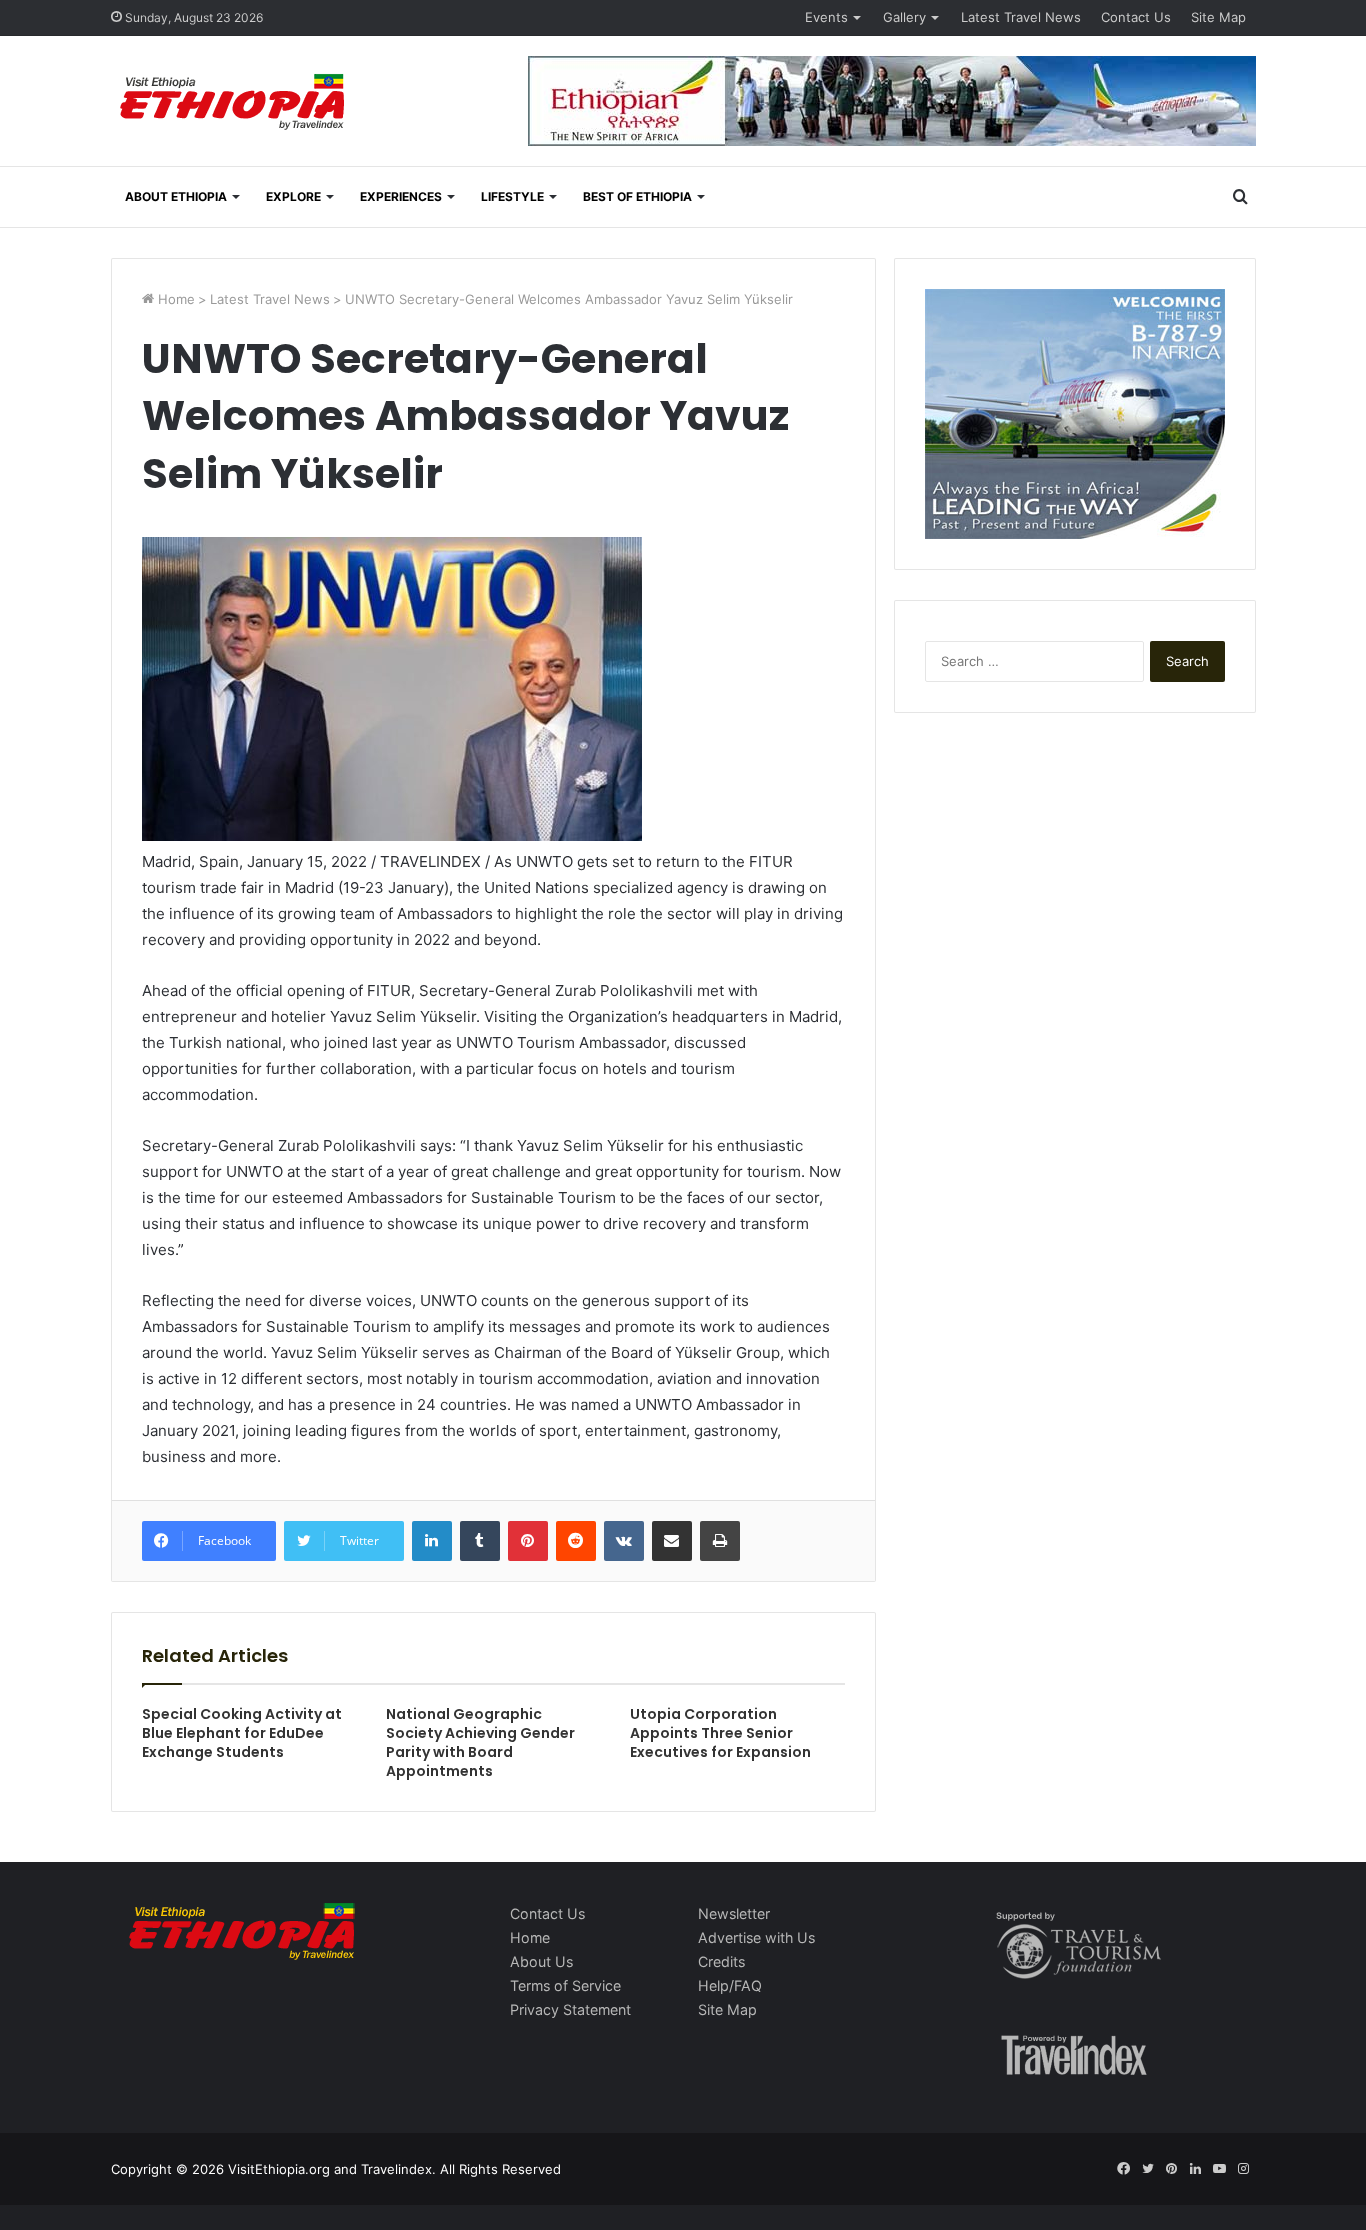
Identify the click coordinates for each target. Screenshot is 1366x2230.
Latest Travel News (1021, 17)
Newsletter (734, 1913)
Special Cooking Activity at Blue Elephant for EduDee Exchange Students (242, 1733)
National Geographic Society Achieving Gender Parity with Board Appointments (480, 1742)
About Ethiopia (176, 196)
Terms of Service (565, 1985)
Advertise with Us (756, 1937)
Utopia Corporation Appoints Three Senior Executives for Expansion (720, 1733)
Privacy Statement (570, 2009)
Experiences (401, 196)
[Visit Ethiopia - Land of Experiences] (235, 103)
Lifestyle (512, 196)
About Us (541, 1961)
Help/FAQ (730, 1985)
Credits (721, 1961)
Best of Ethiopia (637, 196)
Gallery (904, 17)
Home (174, 299)
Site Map (1218, 17)
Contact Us (1136, 17)
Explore (293, 196)
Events (826, 17)
